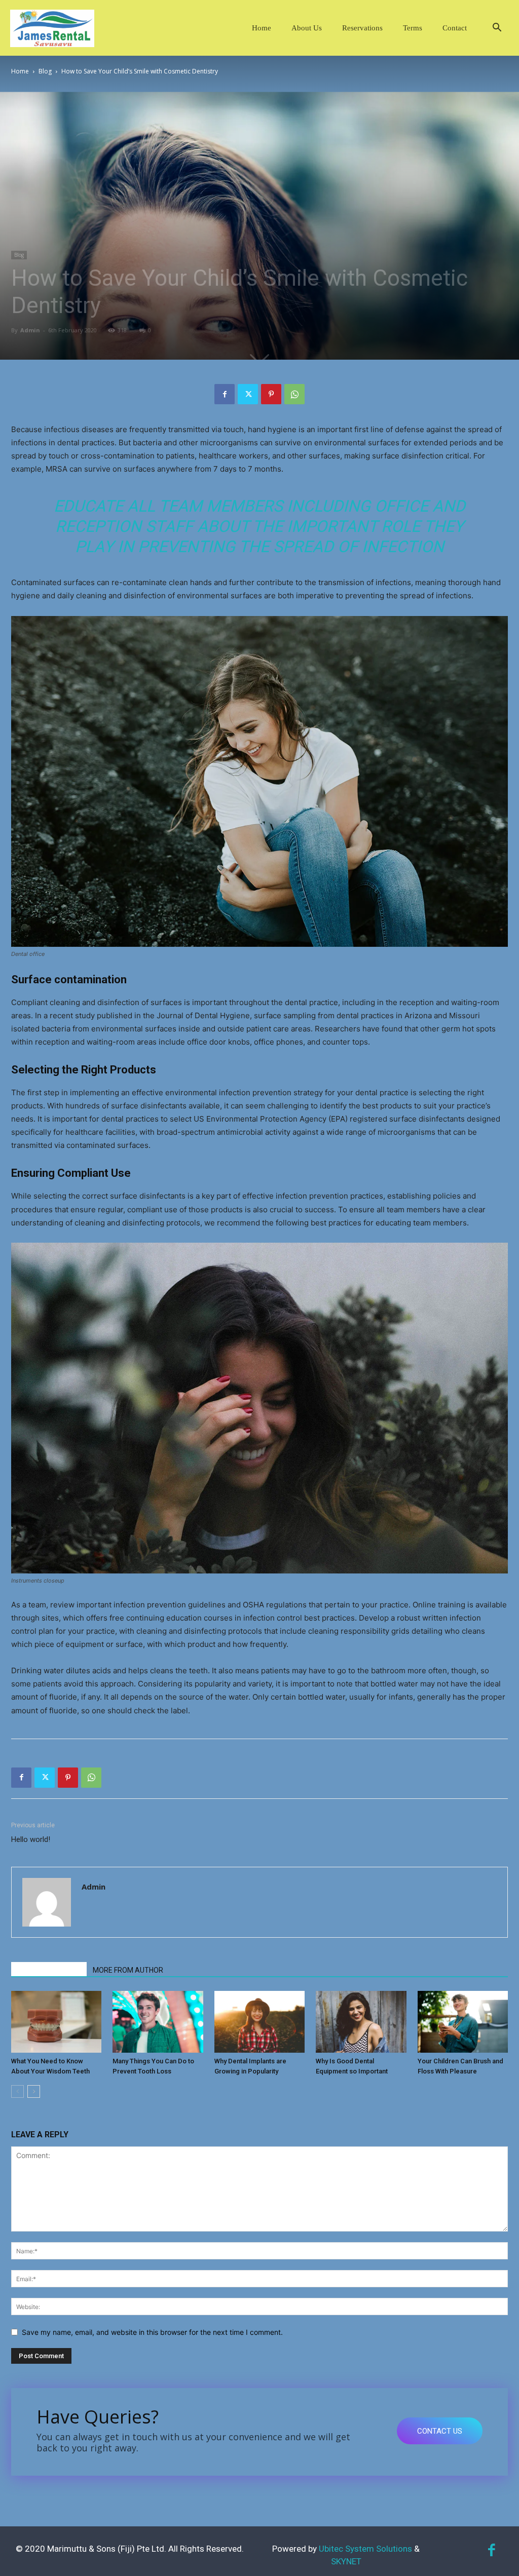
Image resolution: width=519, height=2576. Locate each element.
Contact (455, 28)
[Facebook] (225, 394)
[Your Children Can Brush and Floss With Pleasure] (463, 2022)
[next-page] (34, 2091)
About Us (307, 28)
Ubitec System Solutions (365, 2549)
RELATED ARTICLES (49, 1970)
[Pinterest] (271, 394)
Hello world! (31, 1839)
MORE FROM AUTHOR (128, 1970)
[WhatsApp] (294, 394)
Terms (413, 28)
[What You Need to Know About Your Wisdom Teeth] (56, 2022)
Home (262, 28)
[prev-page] (17, 2091)
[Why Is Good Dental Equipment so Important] (361, 2022)
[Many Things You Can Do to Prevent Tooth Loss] (158, 2022)
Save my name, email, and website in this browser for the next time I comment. (152, 2332)
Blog (45, 71)
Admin (30, 330)
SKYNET (346, 2561)
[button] (497, 29)
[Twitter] (248, 394)
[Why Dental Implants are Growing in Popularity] (259, 2022)
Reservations (362, 28)
